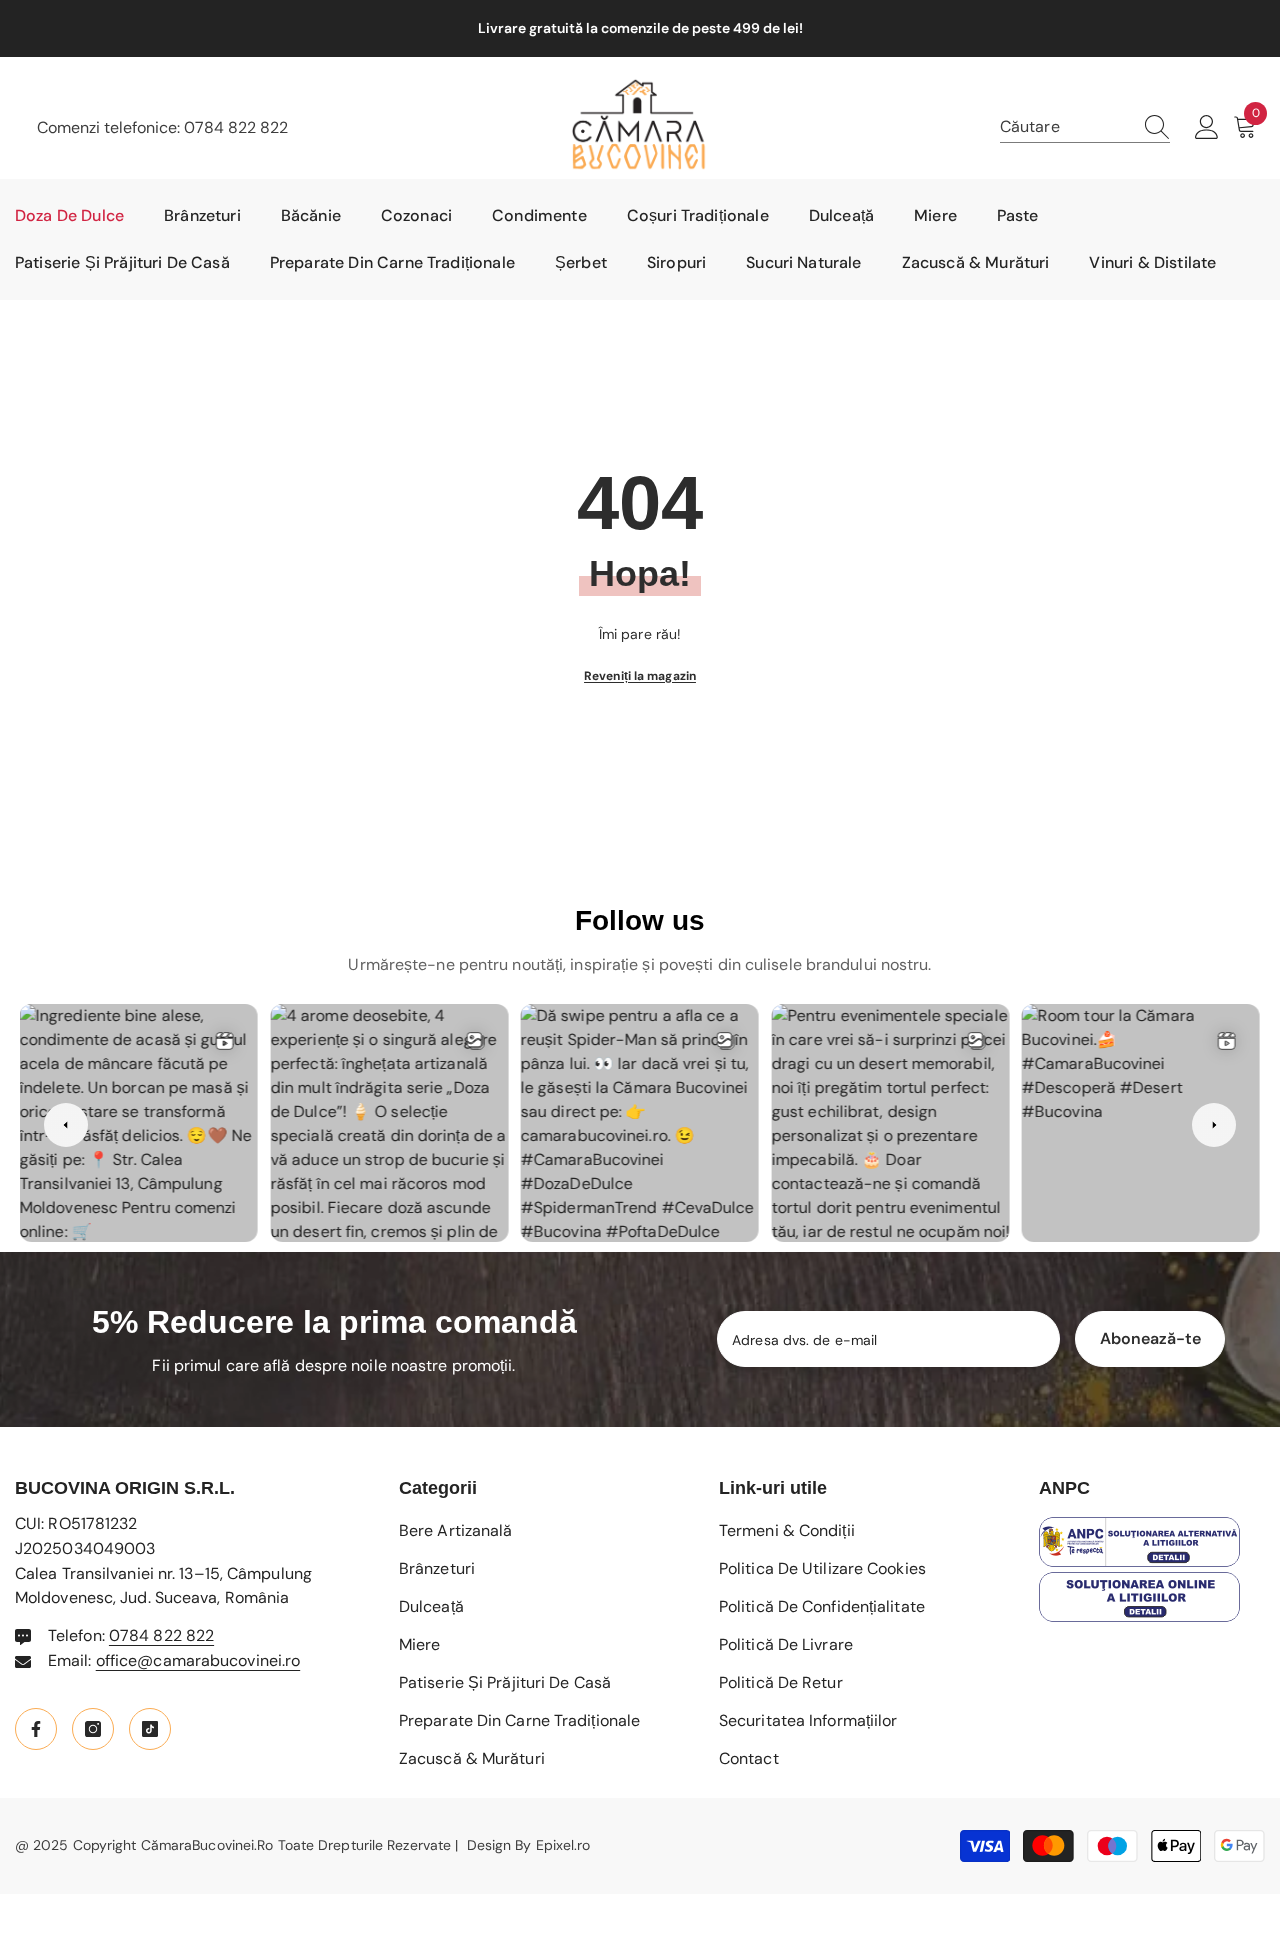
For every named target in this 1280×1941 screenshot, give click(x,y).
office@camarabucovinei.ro (198, 1660)
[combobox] (1066, 127)
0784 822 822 (236, 127)
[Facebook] (36, 1729)
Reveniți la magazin (640, 676)
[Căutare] (1085, 127)
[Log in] (1207, 128)
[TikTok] (150, 1729)
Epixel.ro (563, 1845)
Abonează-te (1150, 1338)
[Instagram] (93, 1729)
